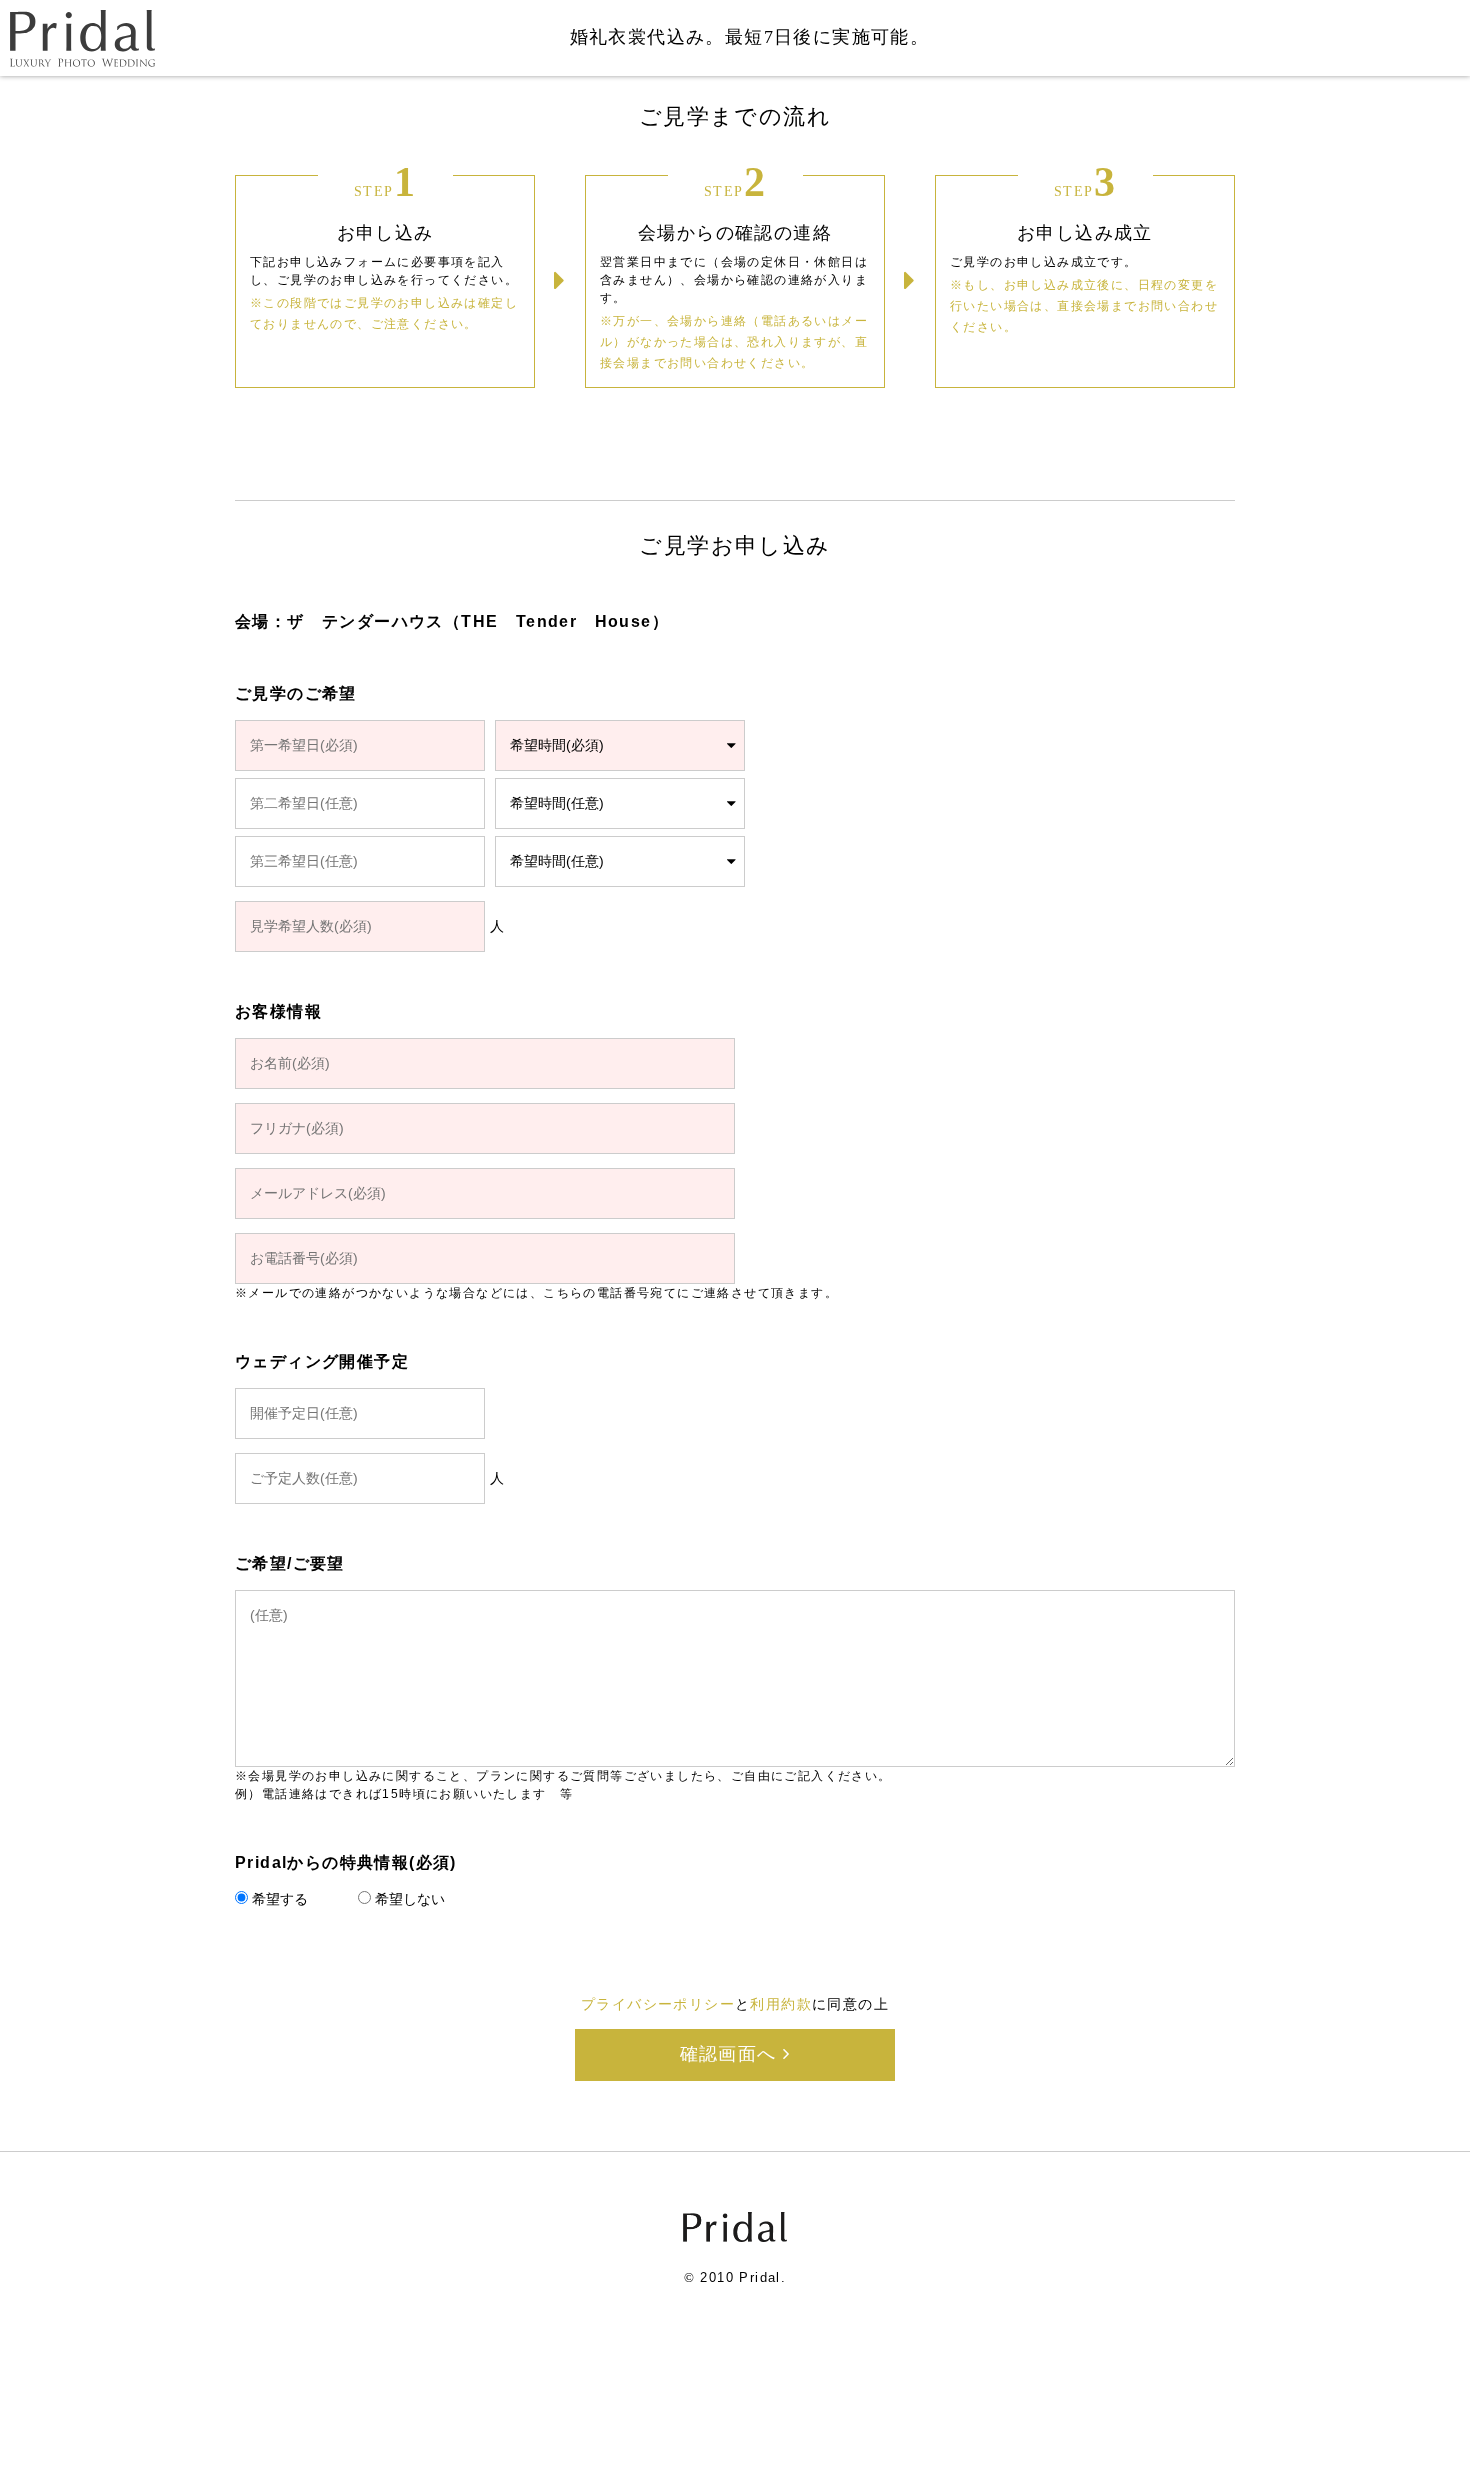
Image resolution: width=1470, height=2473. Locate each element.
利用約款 (781, 2004)
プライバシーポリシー (658, 2004)
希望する (280, 1899)
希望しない (410, 1899)
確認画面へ (731, 2054)
